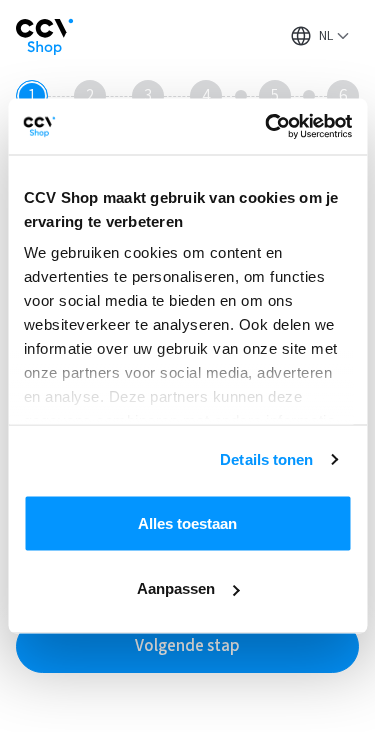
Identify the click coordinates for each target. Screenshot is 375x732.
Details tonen (266, 459)
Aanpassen (176, 588)
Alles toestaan (187, 522)
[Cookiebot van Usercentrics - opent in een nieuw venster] (267, 127)
